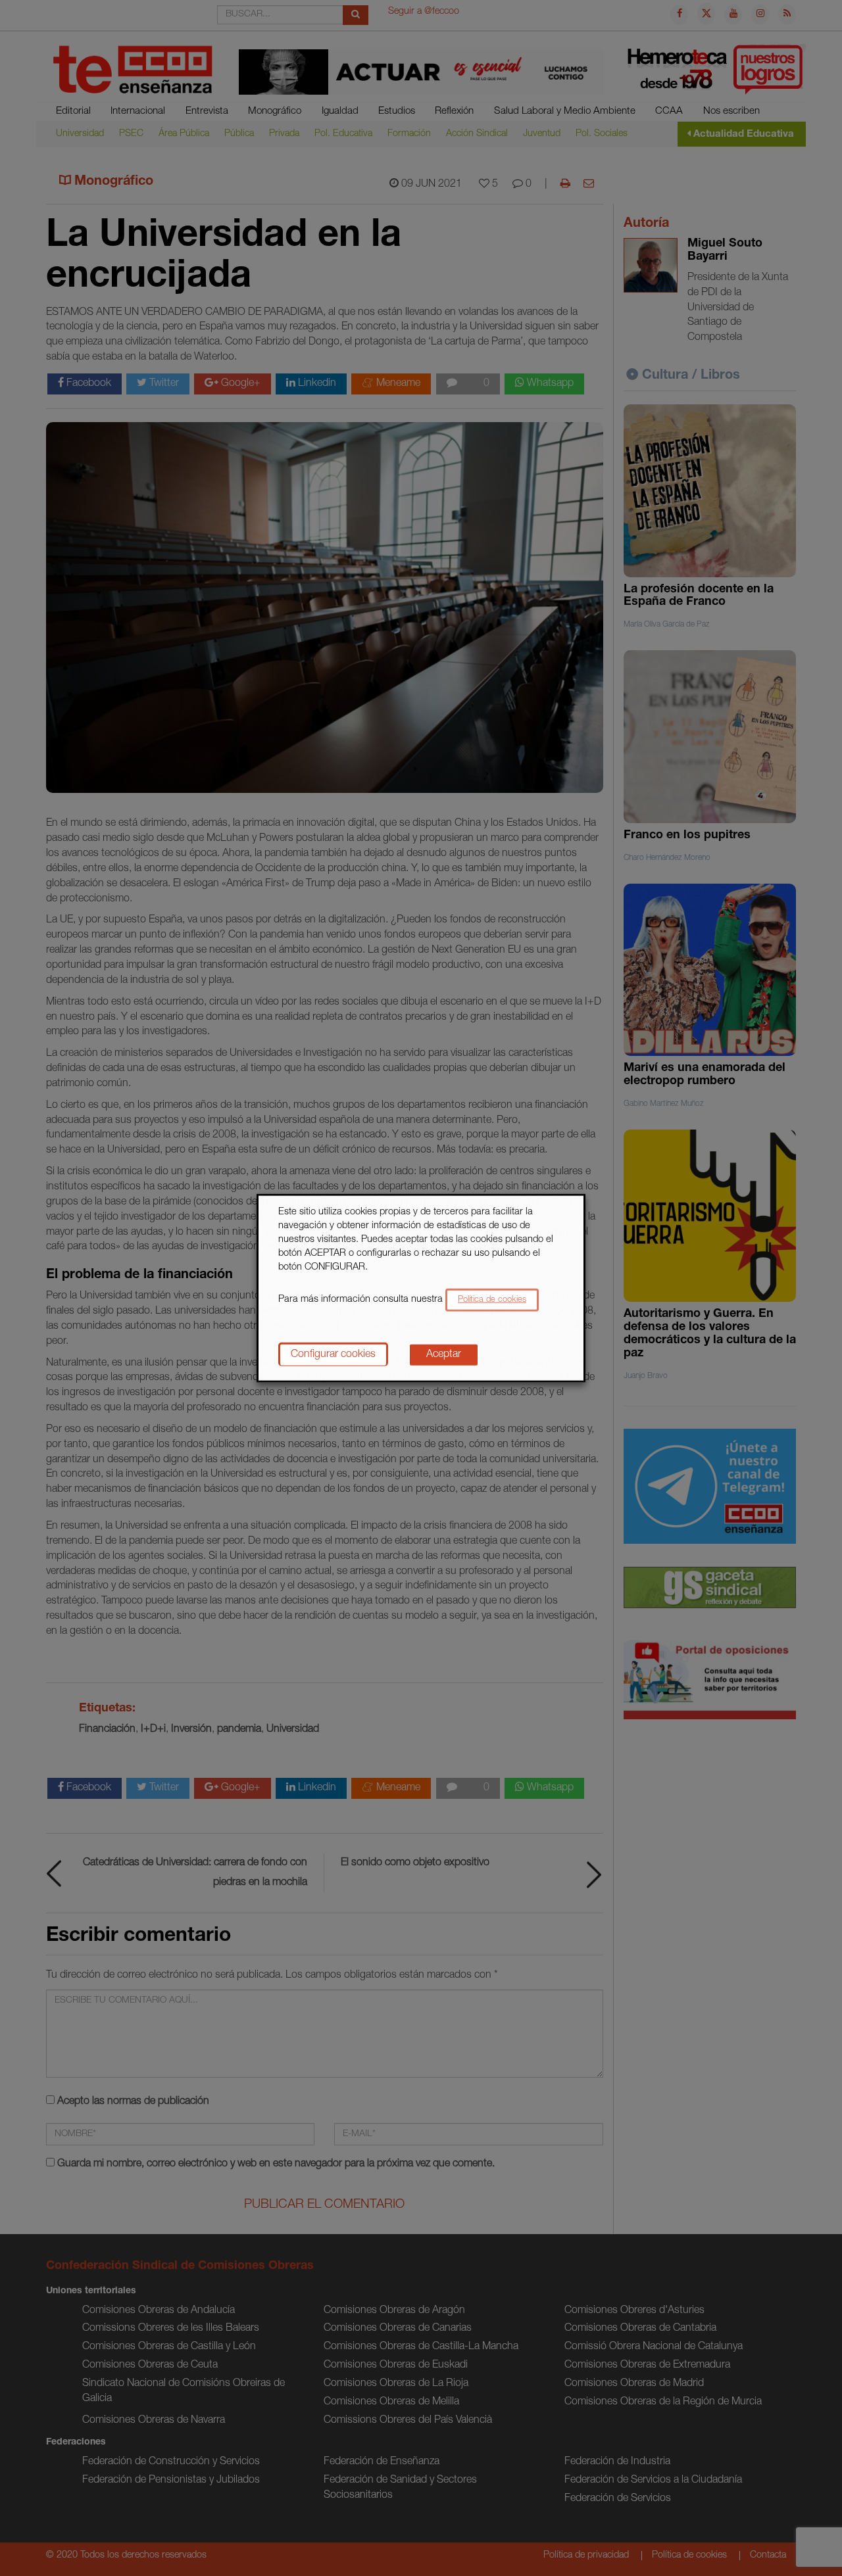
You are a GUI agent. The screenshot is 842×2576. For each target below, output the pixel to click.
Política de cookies (492, 1300)
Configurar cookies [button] (333, 1354)
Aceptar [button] (444, 1354)
